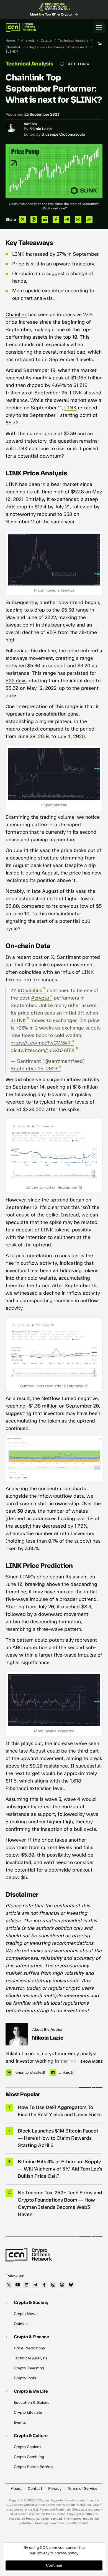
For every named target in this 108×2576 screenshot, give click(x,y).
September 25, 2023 (34, 1069)
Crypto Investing (29, 2368)
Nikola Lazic (41, 129)
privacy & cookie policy (57, 2553)
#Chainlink (30, 990)
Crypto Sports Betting (33, 2467)
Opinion (21, 2324)
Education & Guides (32, 2403)
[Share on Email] (78, 219)
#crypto (40, 998)
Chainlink (16, 315)
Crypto (46, 40)
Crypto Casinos (28, 2447)
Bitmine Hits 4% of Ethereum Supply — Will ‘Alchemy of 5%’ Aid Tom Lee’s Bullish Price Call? (60, 2169)
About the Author (47, 2029)
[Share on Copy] (89, 219)
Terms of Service (83, 2488)
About (16, 2488)
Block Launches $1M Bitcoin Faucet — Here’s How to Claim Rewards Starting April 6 (58, 2138)
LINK (70, 408)
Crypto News (26, 2314)
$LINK (18, 1020)
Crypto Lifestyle (28, 2413)
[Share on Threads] (34, 219)
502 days (16, 681)
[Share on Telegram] (67, 219)
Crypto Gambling (29, 2457)
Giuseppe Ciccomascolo (63, 134)
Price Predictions (29, 2348)
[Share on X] (23, 219)
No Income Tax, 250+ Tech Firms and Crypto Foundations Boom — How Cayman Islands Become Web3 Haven (60, 2204)
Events (20, 2422)
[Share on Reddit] (45, 219)
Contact (35, 2488)
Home (10, 40)
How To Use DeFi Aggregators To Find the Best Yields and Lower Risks (60, 2111)
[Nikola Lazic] (17, 2034)
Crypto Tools (25, 2378)
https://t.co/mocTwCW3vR (41, 1043)
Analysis (28, 40)
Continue (54, 2565)
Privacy (55, 2488)
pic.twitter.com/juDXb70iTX (43, 1050)
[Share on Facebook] (56, 219)
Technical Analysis (73, 40)
